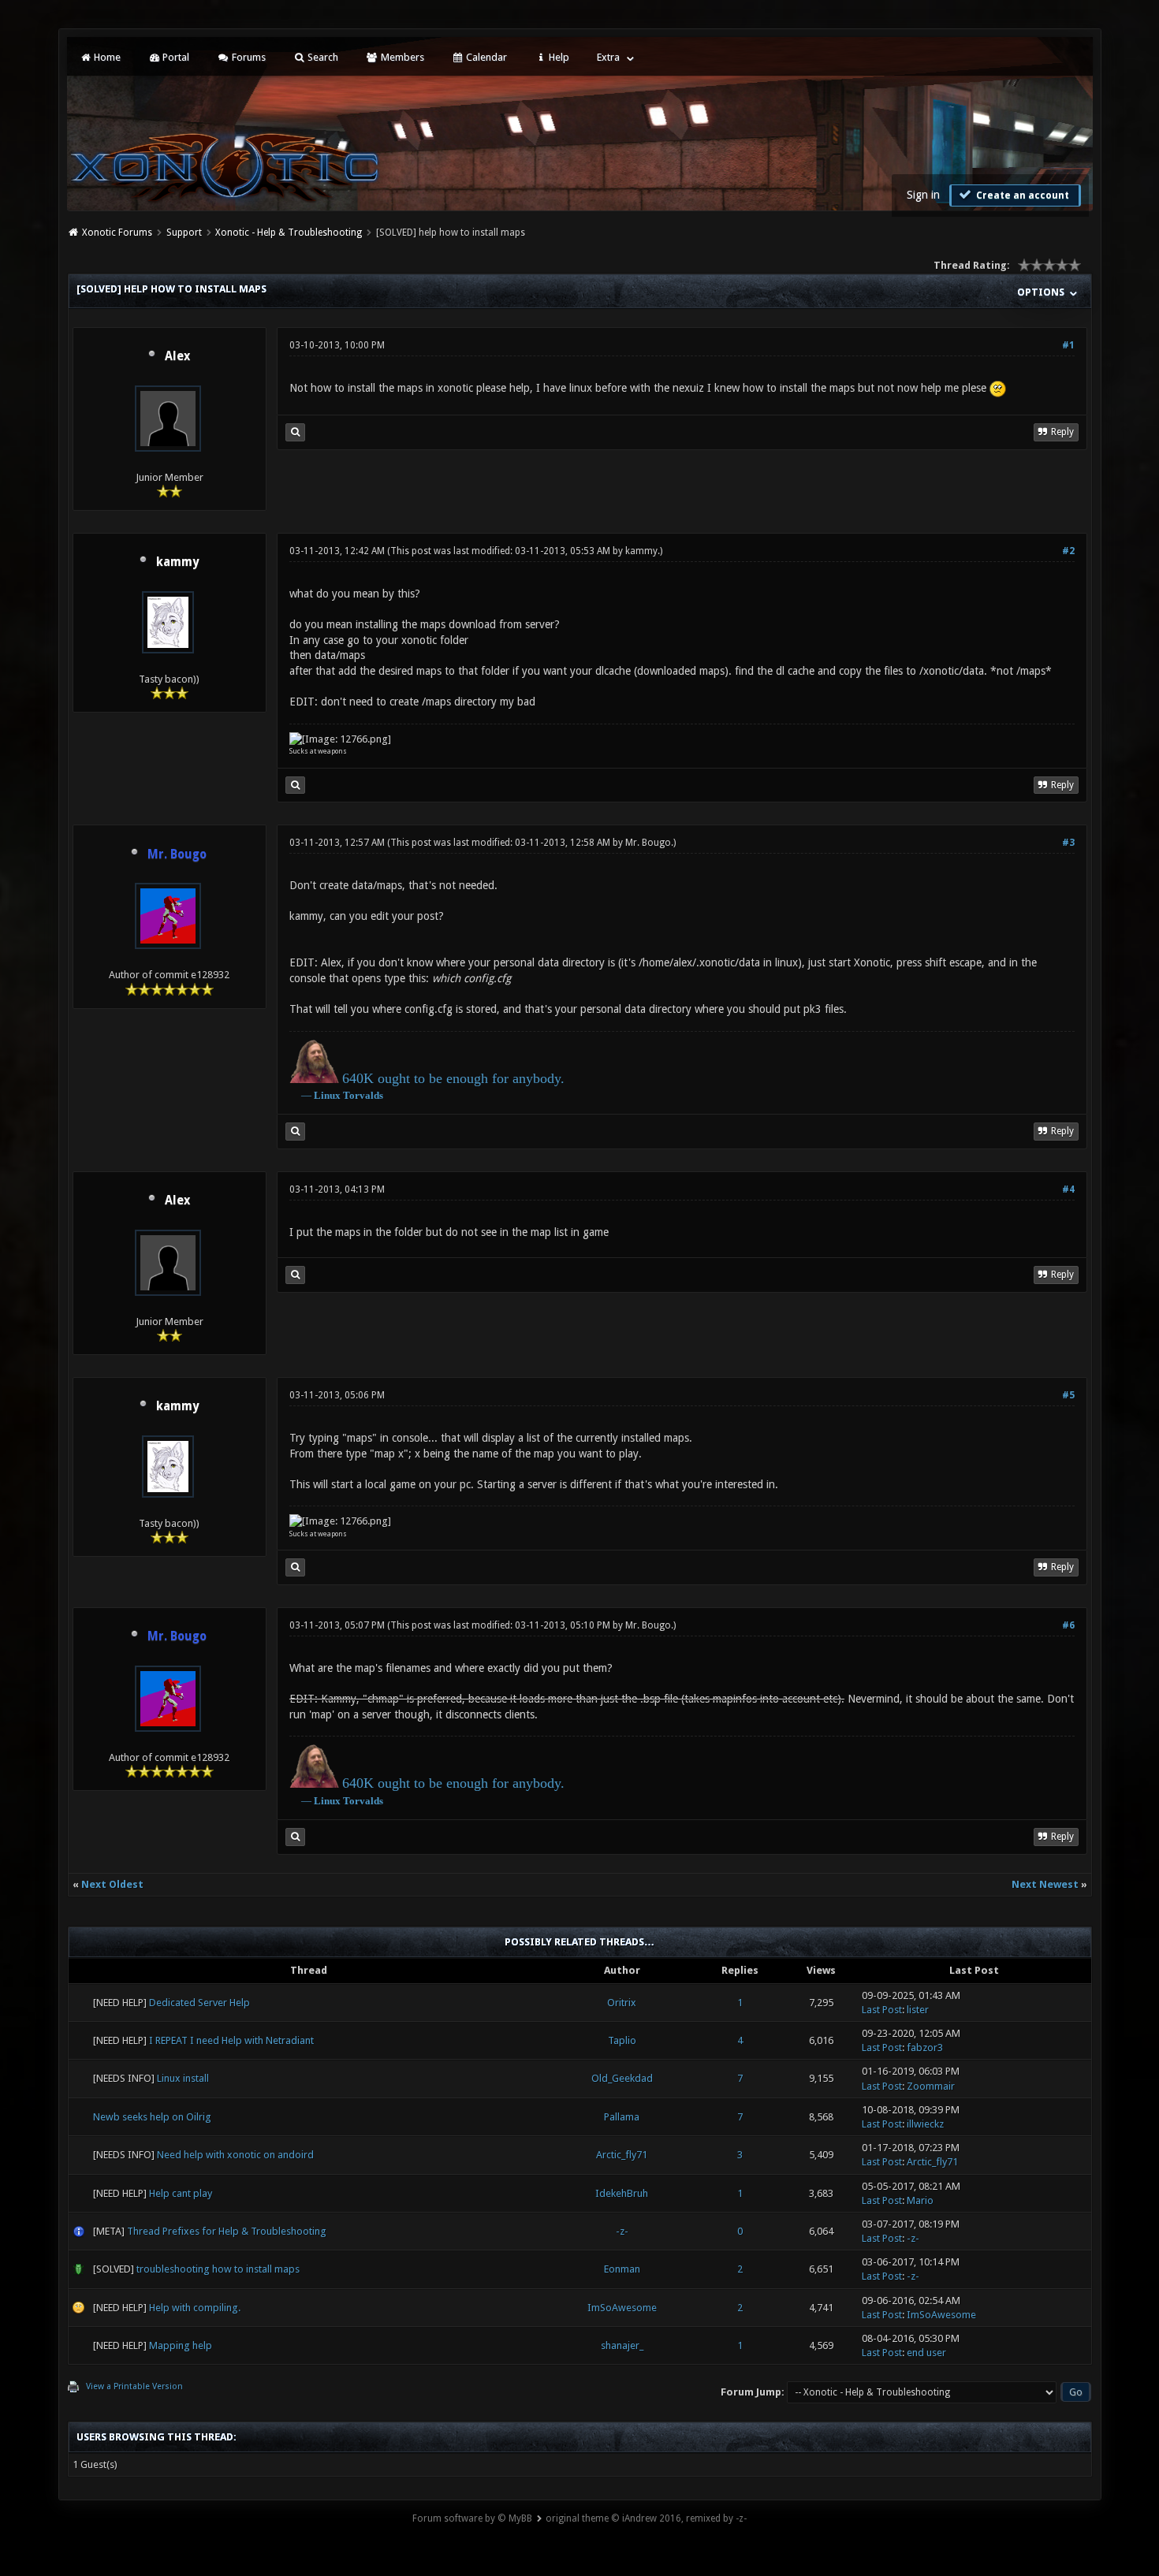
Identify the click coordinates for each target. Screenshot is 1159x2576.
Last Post (882, 2010)
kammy (177, 562)
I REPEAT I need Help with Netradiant (231, 2040)
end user (926, 2353)
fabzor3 (925, 2047)
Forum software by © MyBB (472, 2518)
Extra (608, 57)
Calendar (485, 57)
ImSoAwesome (622, 2308)
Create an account (1021, 195)
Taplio (622, 2040)
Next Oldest (112, 1884)
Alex (177, 356)
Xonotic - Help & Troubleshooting (289, 233)
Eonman (622, 2269)
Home (106, 57)
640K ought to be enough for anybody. (453, 1078)
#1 (1068, 345)
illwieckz (925, 2124)
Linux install (183, 2078)
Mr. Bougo (648, 843)
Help (558, 57)
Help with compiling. (195, 2308)
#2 (1068, 551)
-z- (622, 2231)
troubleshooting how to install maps (218, 2269)
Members (401, 57)
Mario (920, 2200)
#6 (1068, 1625)
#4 (1068, 1189)
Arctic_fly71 (622, 2155)
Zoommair (931, 2086)
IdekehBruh (622, 2193)
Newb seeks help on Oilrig (152, 2117)
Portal (175, 57)
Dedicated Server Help (199, 2003)
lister (918, 2010)
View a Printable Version (134, 2386)
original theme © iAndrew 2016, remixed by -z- (646, 2518)
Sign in (923, 195)
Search (322, 57)
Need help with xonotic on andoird (235, 2155)
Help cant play (181, 2193)
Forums (248, 57)
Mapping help (181, 2345)
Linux (327, 1095)
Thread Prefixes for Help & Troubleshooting (227, 2231)
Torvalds (363, 1095)
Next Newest (1045, 1884)
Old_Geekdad (622, 2078)
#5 (1068, 1395)
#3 (1068, 843)
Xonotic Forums (117, 233)
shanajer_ (622, 2345)
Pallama (622, 2117)
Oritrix (622, 2003)
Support (184, 233)
